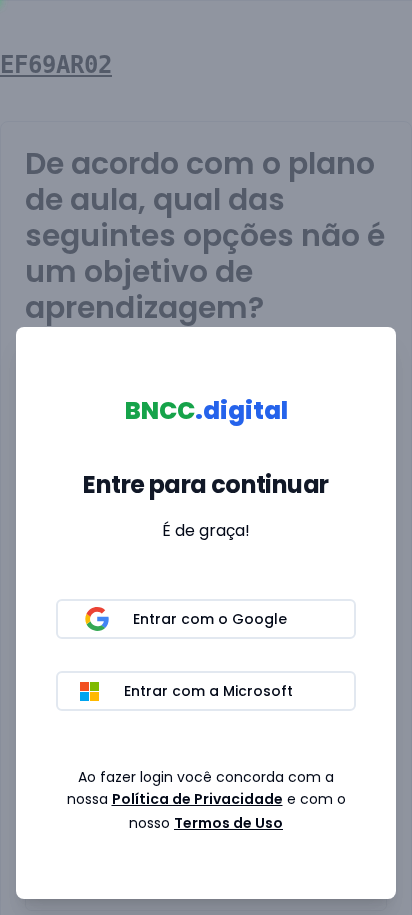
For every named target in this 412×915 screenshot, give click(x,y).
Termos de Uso (228, 823)
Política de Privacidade (197, 799)
